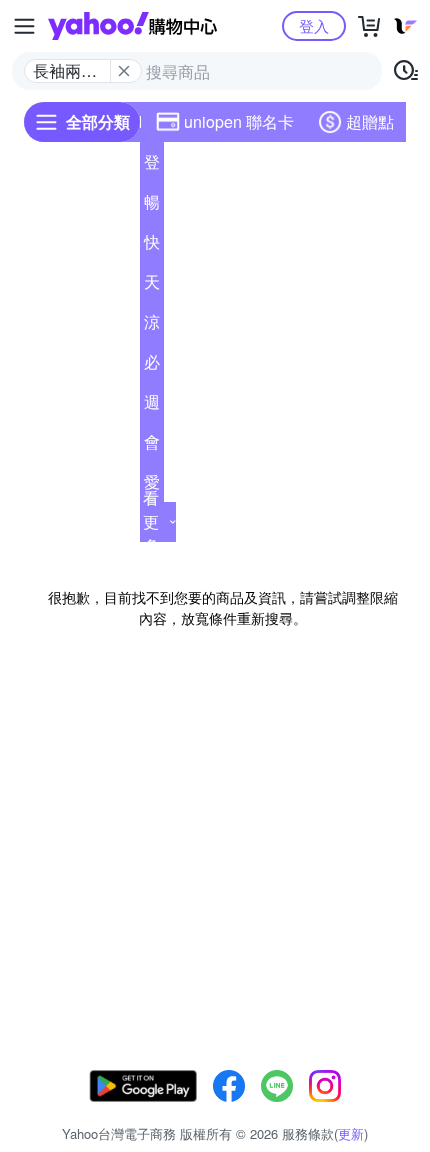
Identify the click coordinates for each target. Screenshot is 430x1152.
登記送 (152, 166)
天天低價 (152, 286)
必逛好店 (152, 366)
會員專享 (152, 446)
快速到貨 (152, 246)
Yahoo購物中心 (132, 26)
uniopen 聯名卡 (239, 121)
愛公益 (152, 486)
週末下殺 (152, 406)
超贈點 (370, 121)
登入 (314, 25)
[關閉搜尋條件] (124, 71)
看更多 (151, 521)
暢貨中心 (152, 206)
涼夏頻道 (152, 326)
